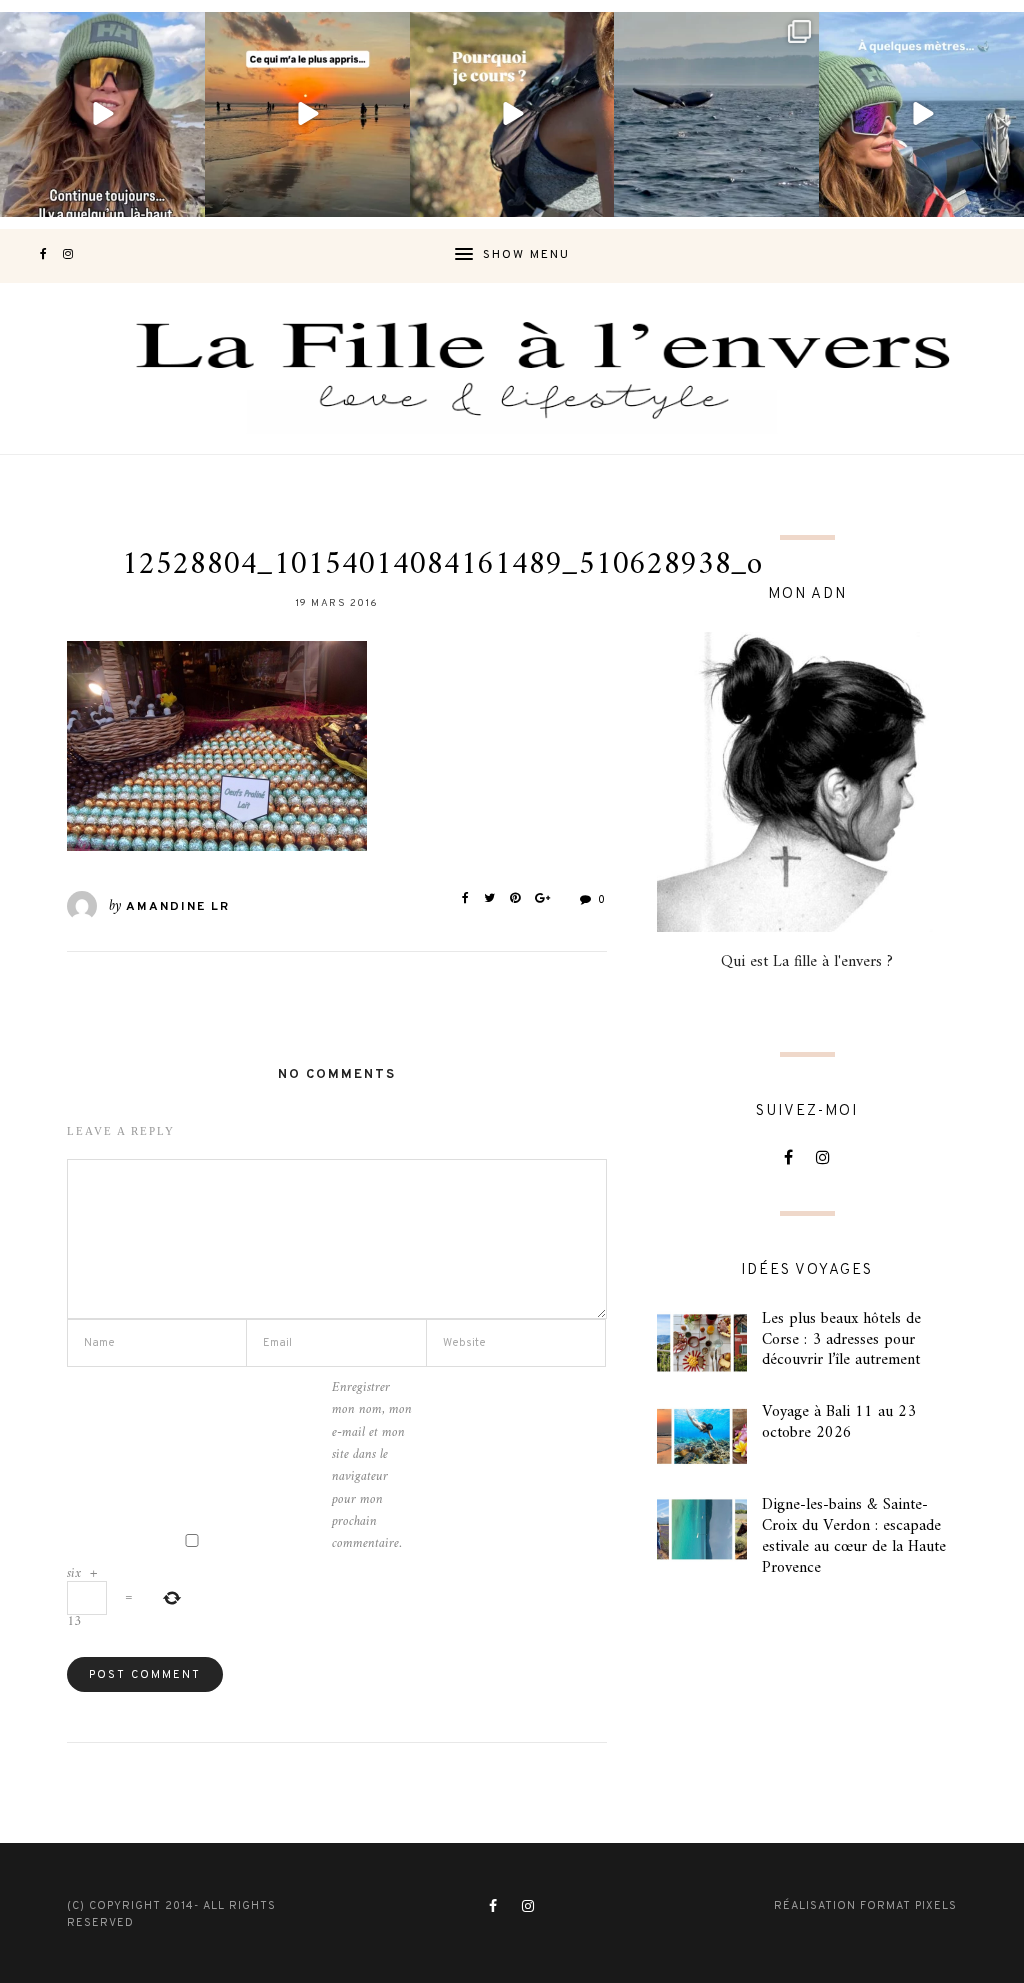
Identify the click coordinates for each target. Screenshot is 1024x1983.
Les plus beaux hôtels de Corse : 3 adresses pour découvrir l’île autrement (841, 1340)
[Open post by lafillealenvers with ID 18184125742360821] (921, 114)
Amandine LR (178, 907)
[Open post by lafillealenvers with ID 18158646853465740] (716, 114)
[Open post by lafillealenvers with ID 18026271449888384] (307, 114)
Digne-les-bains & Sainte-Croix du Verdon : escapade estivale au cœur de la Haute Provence (854, 1536)
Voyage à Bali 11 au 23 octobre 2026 (839, 1422)
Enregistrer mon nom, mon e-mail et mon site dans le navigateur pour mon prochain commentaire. (372, 1466)
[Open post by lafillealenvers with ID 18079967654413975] (512, 114)
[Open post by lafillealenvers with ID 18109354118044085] (102, 114)
